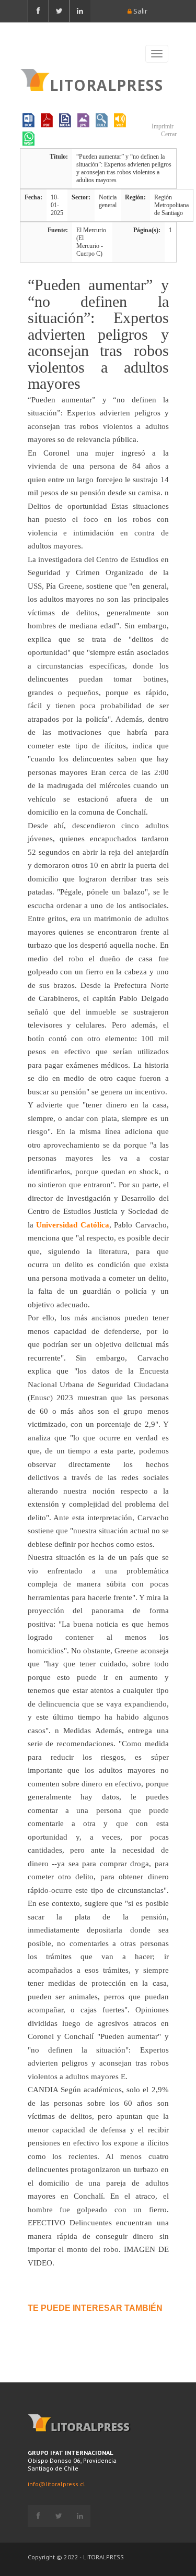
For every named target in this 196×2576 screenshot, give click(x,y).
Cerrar (168, 134)
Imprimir (162, 126)
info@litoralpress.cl (56, 2484)
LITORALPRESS (106, 84)
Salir (140, 11)
